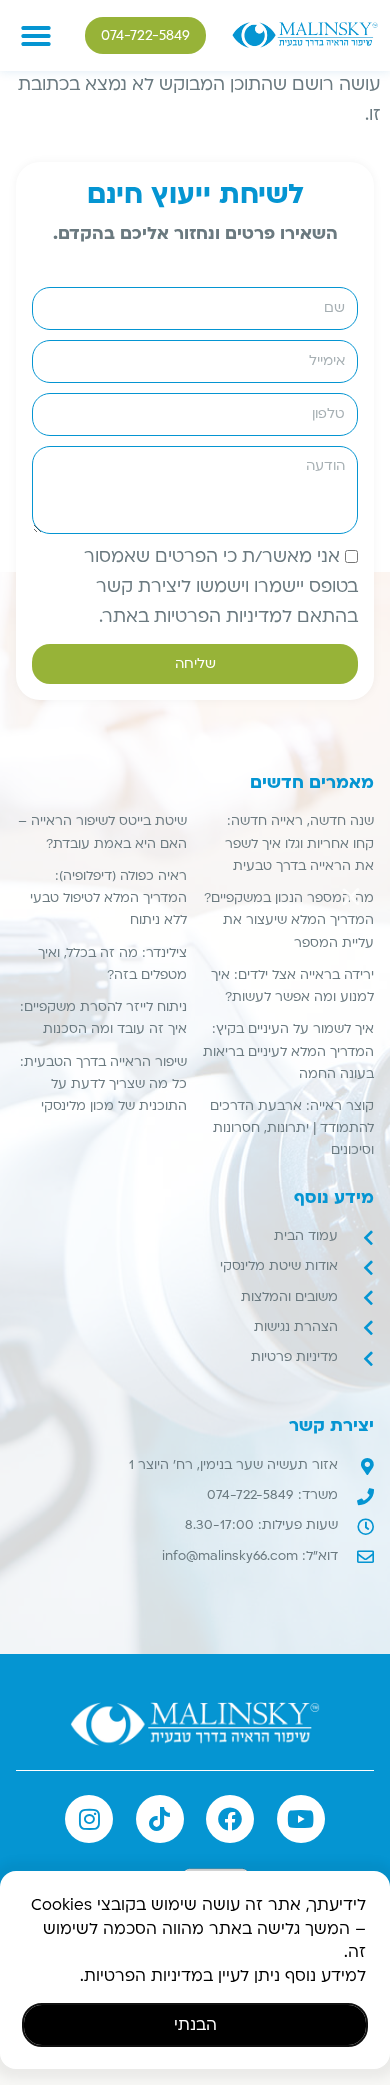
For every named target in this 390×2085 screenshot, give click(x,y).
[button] (351, 897)
